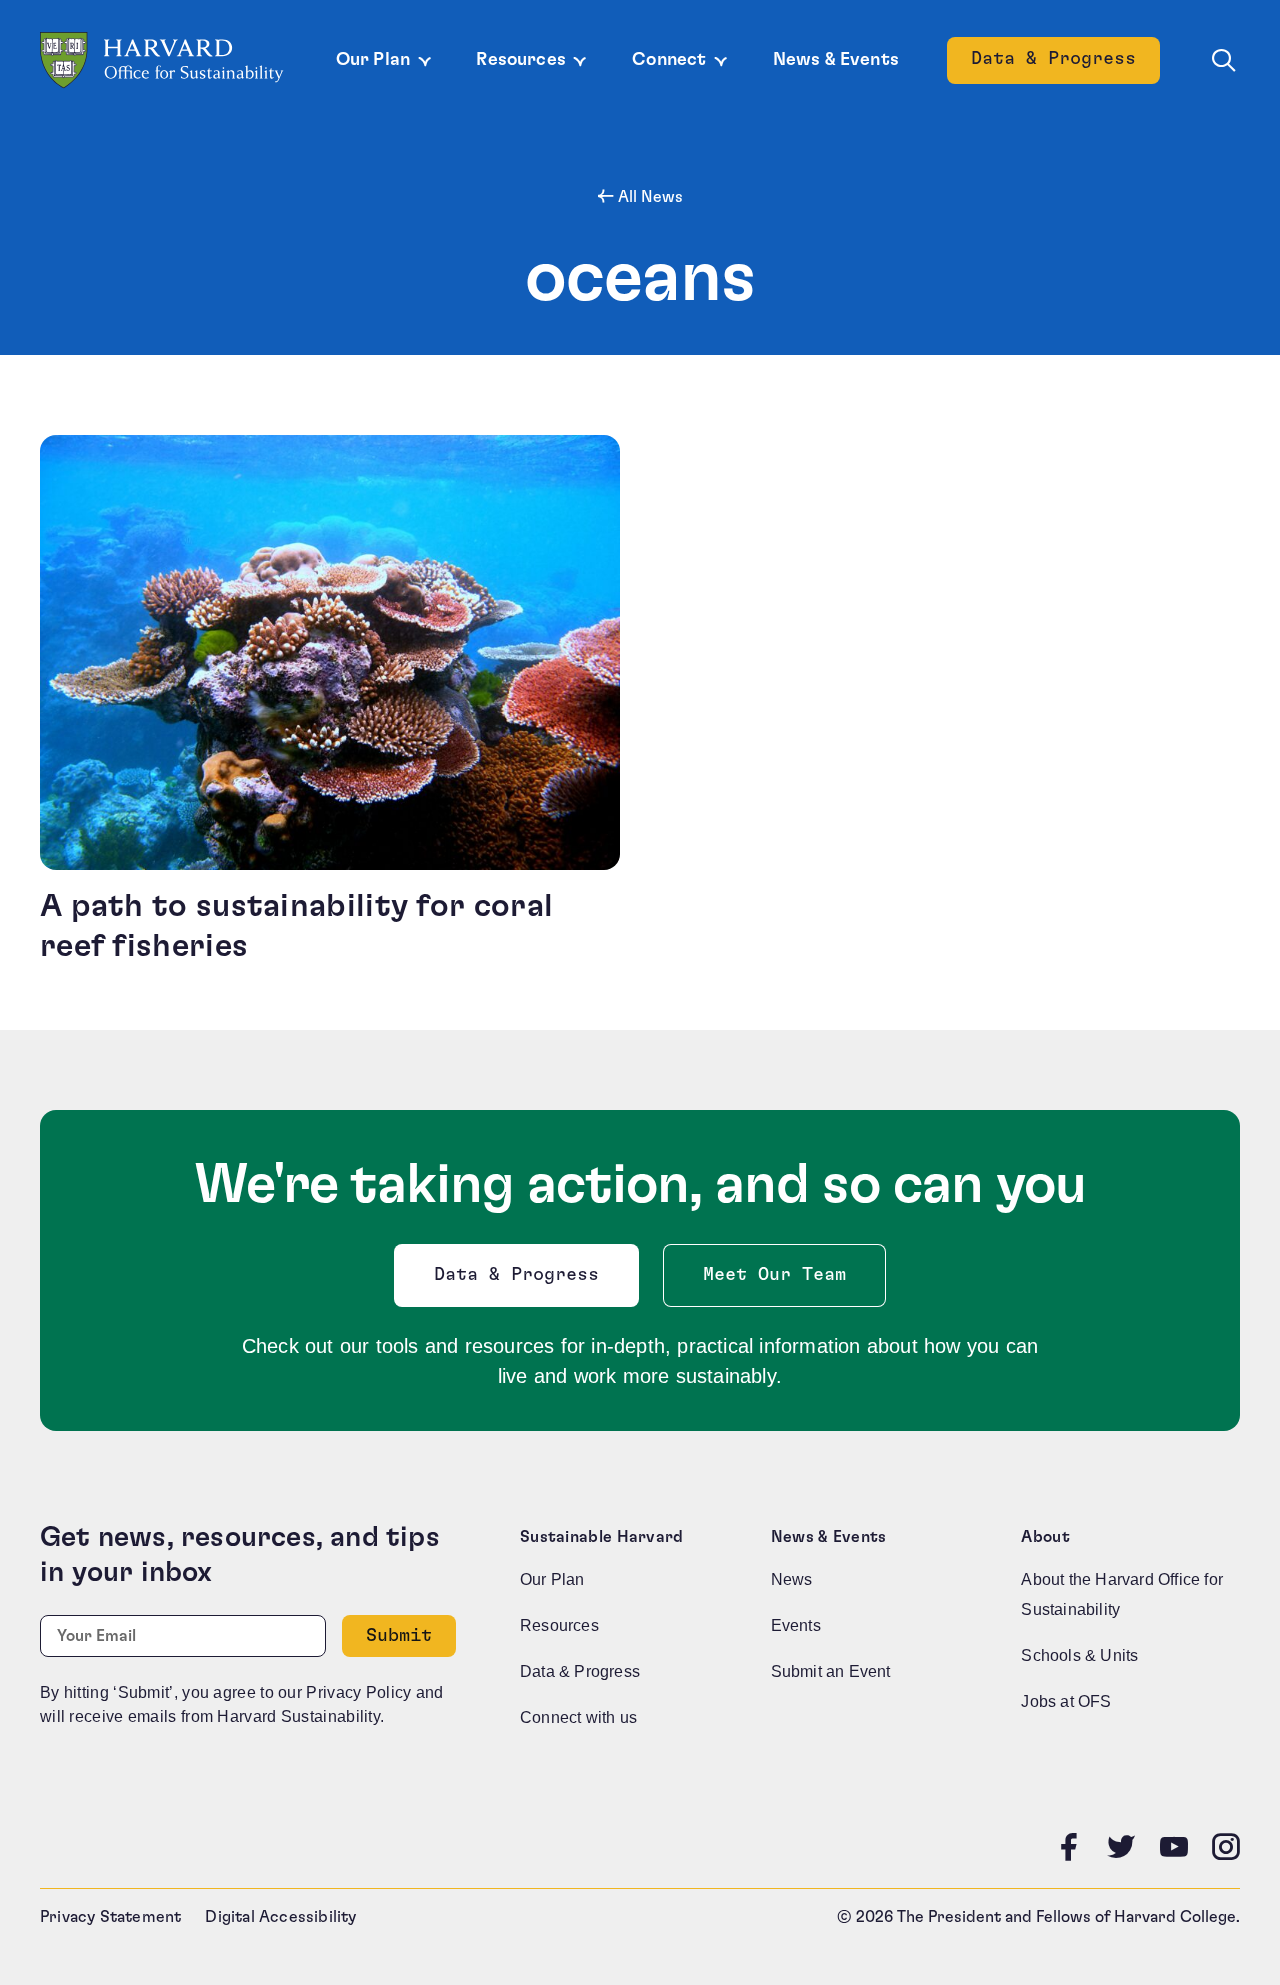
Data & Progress (1065, 64)
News (792, 1579)
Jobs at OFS (1066, 1701)
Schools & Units (1079, 1655)
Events (796, 1625)
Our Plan (373, 60)
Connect (669, 60)
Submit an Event (831, 1671)
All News (648, 197)
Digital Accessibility (280, 1917)
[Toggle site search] (1224, 61)
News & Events (836, 60)
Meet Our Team (774, 1275)
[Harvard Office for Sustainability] (162, 60)
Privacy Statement (110, 1917)
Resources (521, 60)
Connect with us (578, 1717)
